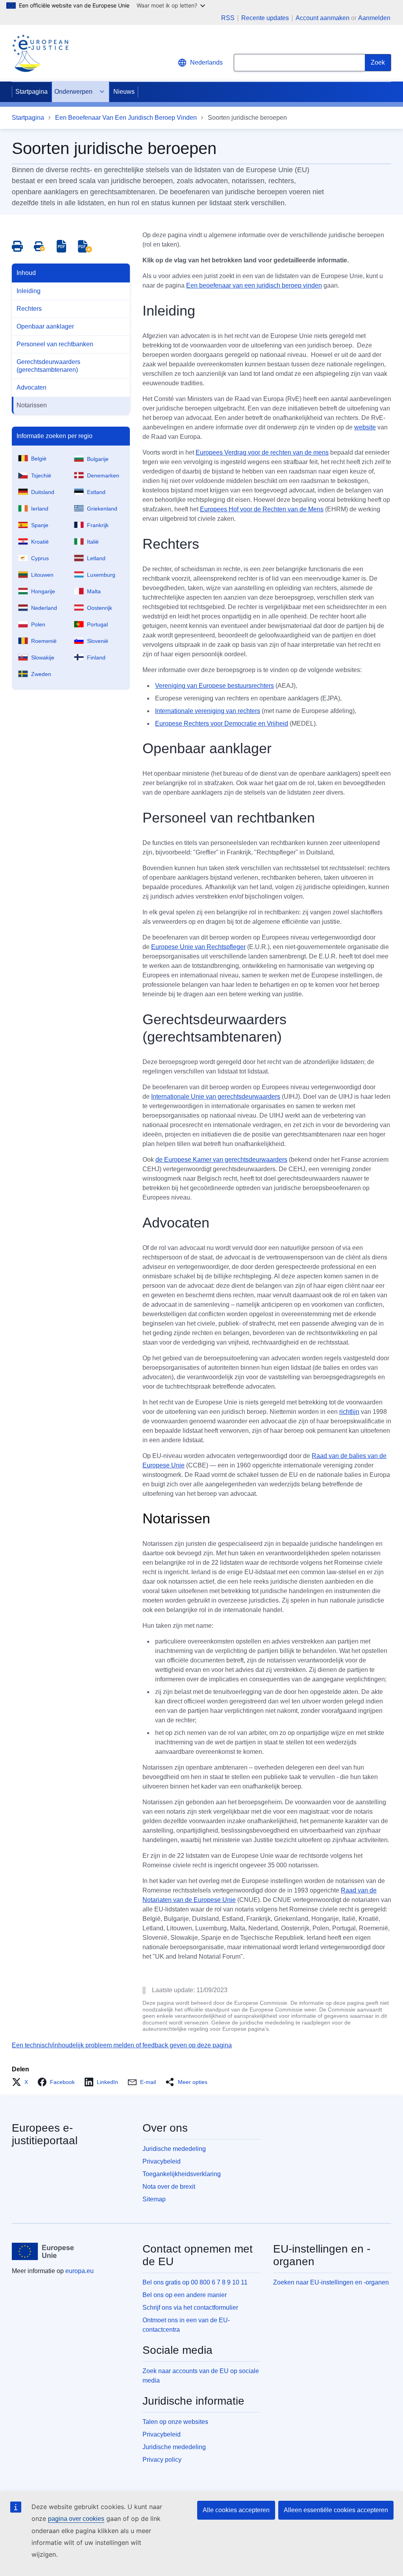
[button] (22, 2082)
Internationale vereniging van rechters (208, 711)
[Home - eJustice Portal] (40, 53)
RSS (228, 18)
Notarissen (32, 405)
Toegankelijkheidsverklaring (182, 2174)
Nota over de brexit (169, 2187)
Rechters (29, 309)
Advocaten (31, 387)
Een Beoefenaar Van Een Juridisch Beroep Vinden (126, 118)
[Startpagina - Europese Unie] (43, 2251)
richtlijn (349, 1412)
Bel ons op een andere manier (185, 2295)
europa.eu (79, 2271)
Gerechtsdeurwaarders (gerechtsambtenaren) (48, 366)
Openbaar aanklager (45, 326)
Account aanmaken (323, 18)
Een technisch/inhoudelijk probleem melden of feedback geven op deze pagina (122, 2045)
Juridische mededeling (174, 2149)
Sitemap (154, 2199)
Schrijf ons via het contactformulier (190, 2308)
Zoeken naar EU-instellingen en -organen (331, 2282)
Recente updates (265, 18)
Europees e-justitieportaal (45, 2134)
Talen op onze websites (175, 2422)
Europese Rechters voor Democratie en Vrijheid (222, 723)
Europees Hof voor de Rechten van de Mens (262, 509)
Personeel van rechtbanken (55, 344)
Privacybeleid (162, 2161)
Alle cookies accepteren (236, 2510)
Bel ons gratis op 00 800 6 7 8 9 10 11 (195, 2282)
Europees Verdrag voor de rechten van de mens (262, 452)
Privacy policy (162, 2460)
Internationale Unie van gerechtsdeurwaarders (216, 1097)
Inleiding (29, 291)
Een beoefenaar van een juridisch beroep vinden (254, 285)
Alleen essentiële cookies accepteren (336, 2510)
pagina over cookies (76, 2519)
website (365, 427)
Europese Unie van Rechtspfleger (198, 947)
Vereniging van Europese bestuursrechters (214, 686)
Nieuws (124, 92)
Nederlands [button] (206, 62)
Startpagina (31, 92)
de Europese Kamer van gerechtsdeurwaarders (221, 1160)
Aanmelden (374, 18)
